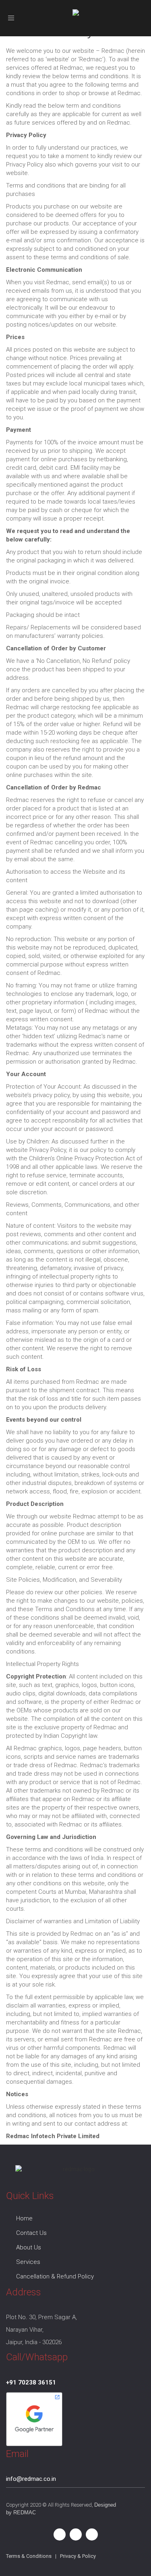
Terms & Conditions (29, 2556)
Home (24, 2218)
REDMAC (25, 2512)
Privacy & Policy (78, 2556)
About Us (29, 2247)
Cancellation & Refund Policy (55, 2276)
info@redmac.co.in (31, 2479)
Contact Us (31, 2233)
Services (28, 2262)
